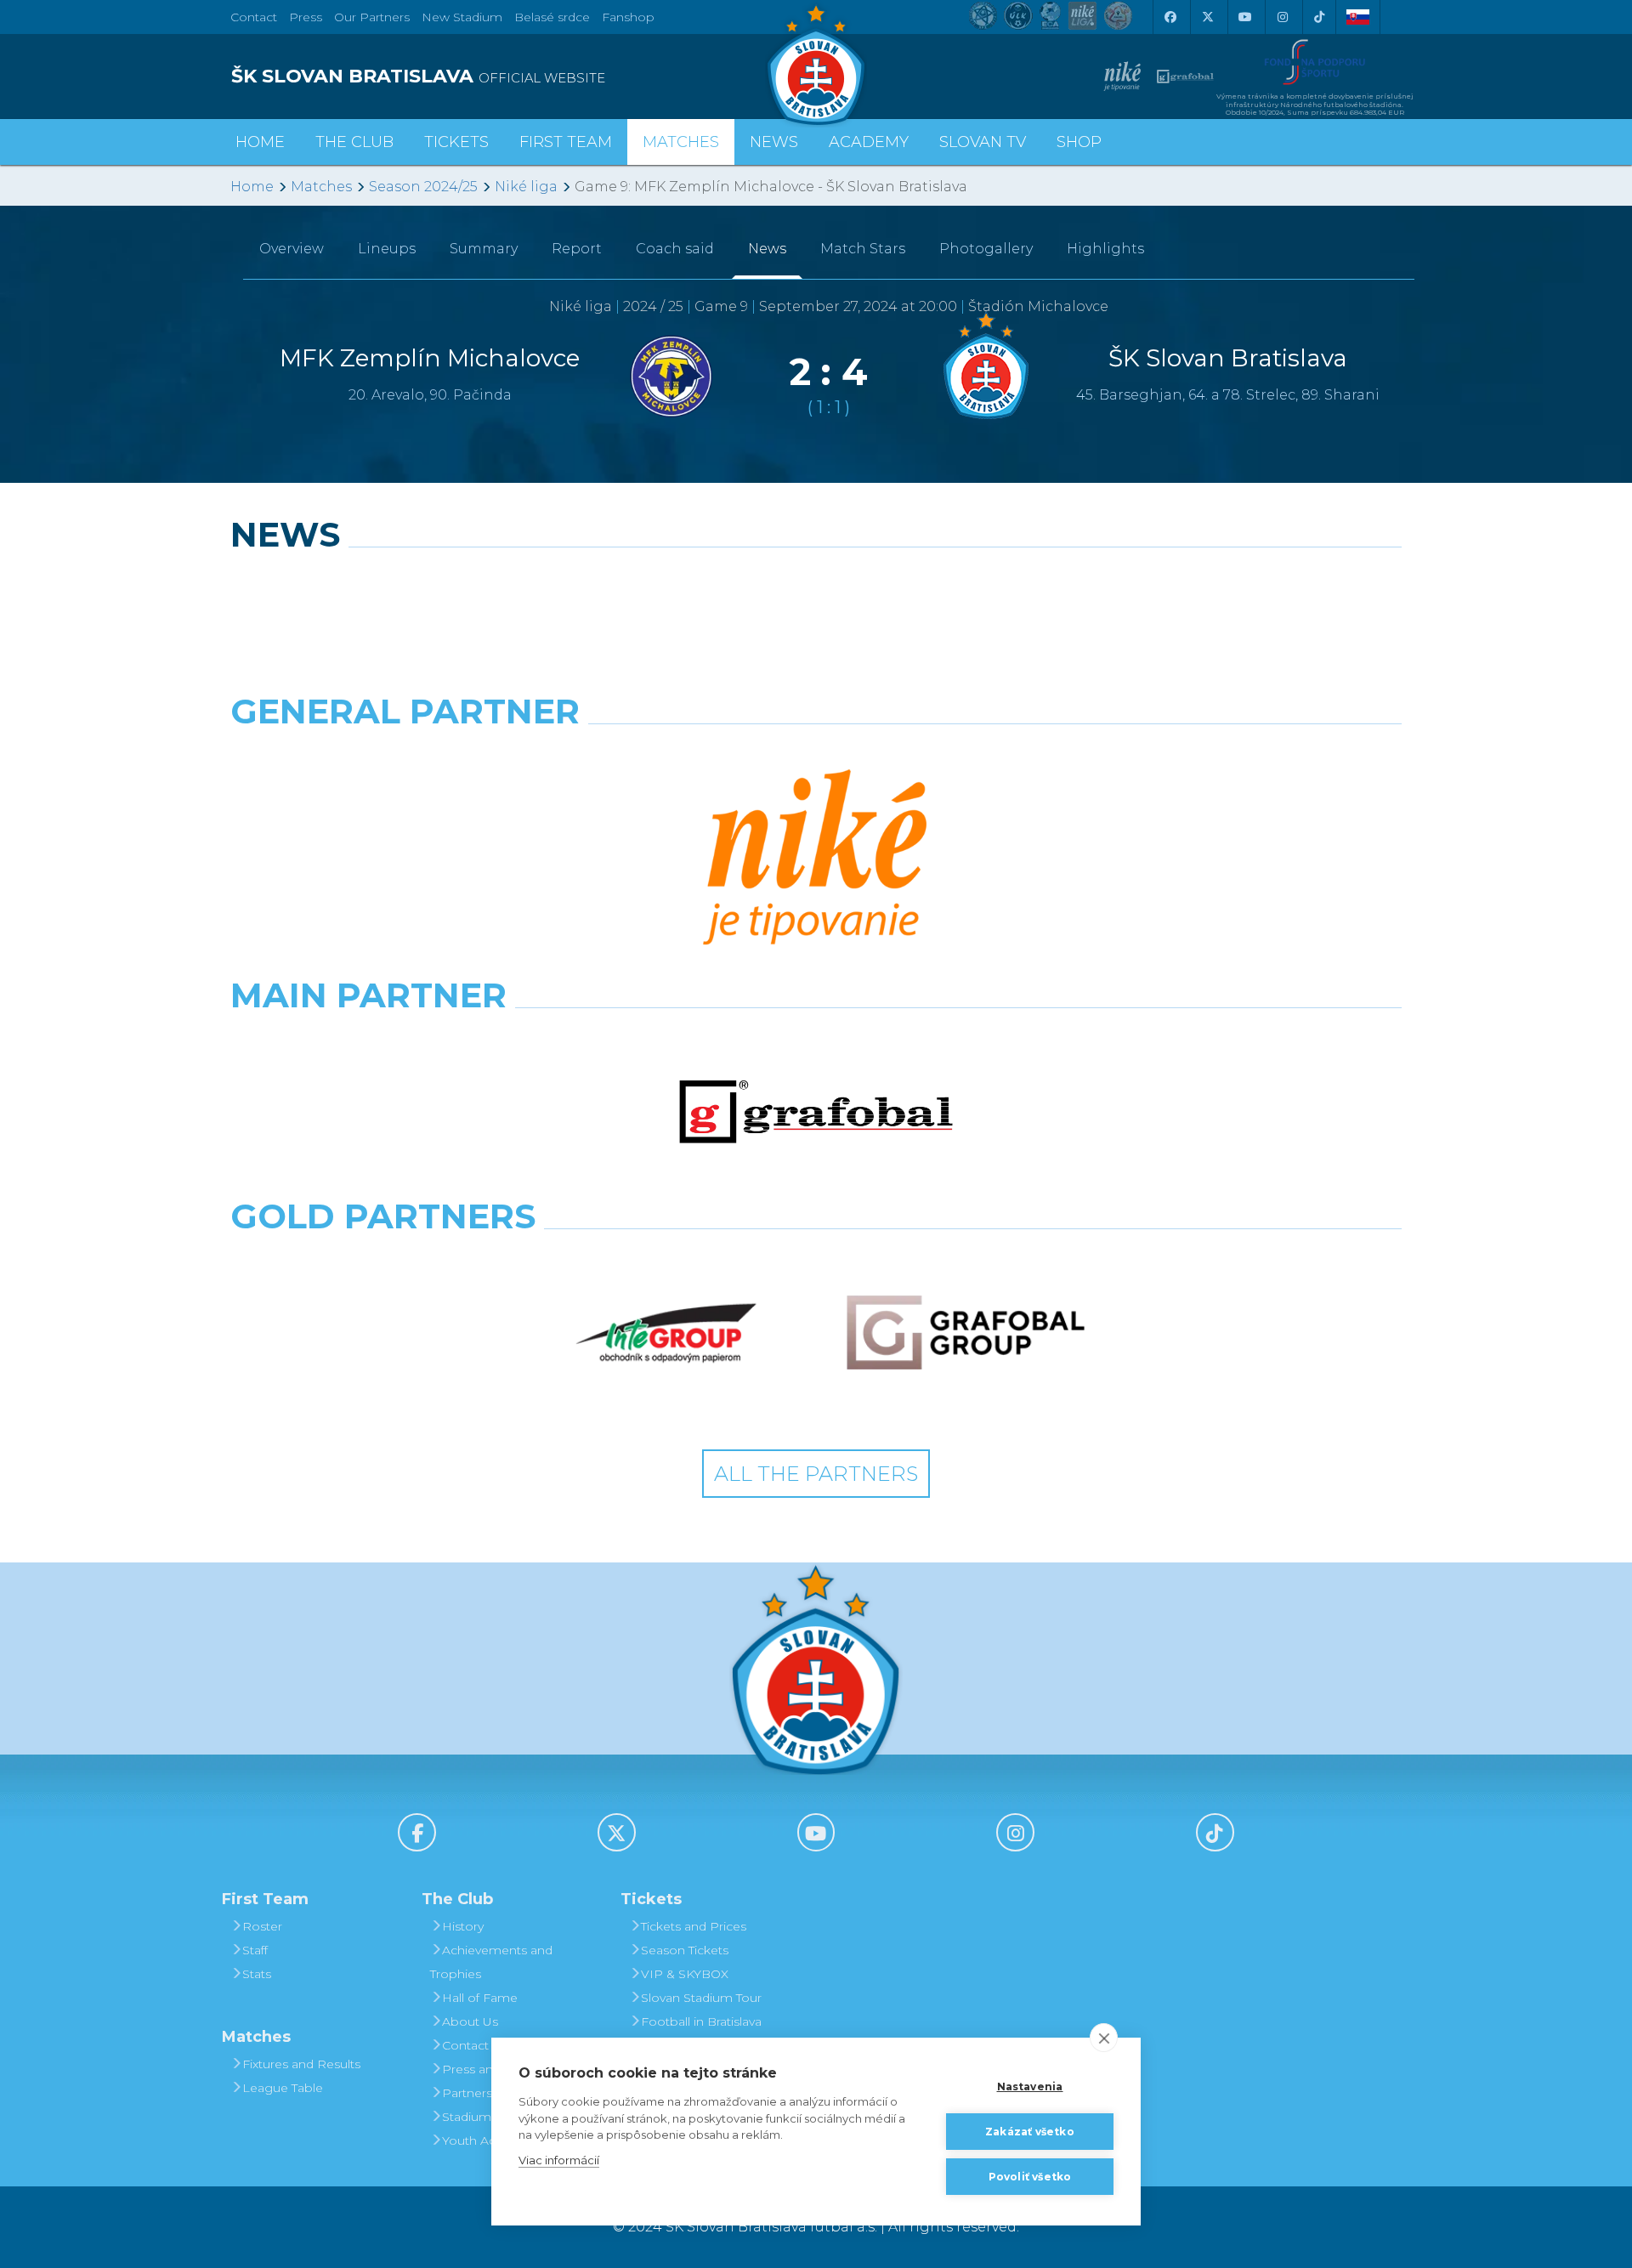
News (774, 142)
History (463, 1926)
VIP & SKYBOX (685, 1974)
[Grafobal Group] (966, 1333)
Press (306, 17)
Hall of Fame (480, 1998)
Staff (255, 1950)
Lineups (387, 249)
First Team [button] (566, 142)
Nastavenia (1030, 2087)
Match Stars (863, 249)
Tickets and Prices (694, 1926)
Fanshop (628, 17)
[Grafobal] (816, 1112)
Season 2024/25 (423, 187)
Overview (292, 249)
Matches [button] (681, 142)
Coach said (675, 249)
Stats (257, 1974)
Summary (484, 249)
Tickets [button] (456, 142)
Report (577, 249)
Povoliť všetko (1030, 2177)
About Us (470, 2021)
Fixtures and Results (301, 2064)
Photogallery (986, 249)
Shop (1079, 142)
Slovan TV (983, 142)
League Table (283, 2088)
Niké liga (526, 187)
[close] (1104, 2038)
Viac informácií (559, 2160)
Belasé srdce (552, 17)
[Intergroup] (666, 1333)
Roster (262, 1926)
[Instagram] (1282, 17)
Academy (869, 142)
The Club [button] (354, 142)
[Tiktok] (1319, 17)
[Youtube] (1244, 17)
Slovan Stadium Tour (701, 1998)
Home (252, 187)
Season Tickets (685, 1950)
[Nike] (816, 859)
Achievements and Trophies (491, 1962)
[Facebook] (1170, 17)
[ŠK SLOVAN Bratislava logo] (816, 64)
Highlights (1105, 249)
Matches (321, 187)
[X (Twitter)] (1207, 17)
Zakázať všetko (1030, 2132)
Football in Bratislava (701, 2021)
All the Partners (816, 1474)
